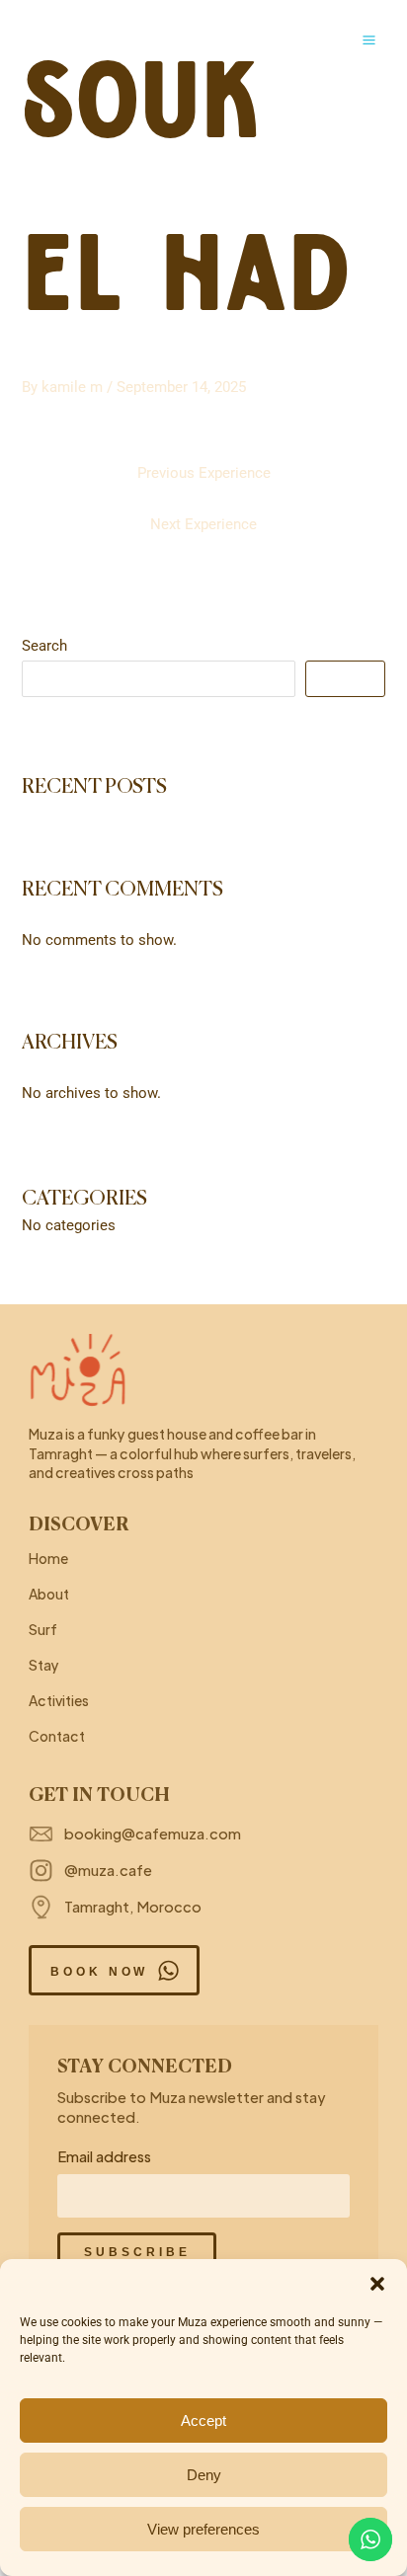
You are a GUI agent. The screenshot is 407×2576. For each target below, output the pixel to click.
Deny (204, 2475)
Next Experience (203, 524)
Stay (44, 1665)
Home (48, 1558)
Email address (104, 2156)
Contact (57, 1736)
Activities (59, 1700)
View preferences (203, 2529)
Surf (43, 1629)
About (49, 1594)
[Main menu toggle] (369, 40)
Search (44, 646)
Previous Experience (204, 473)
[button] (377, 2284)
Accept (203, 2420)
